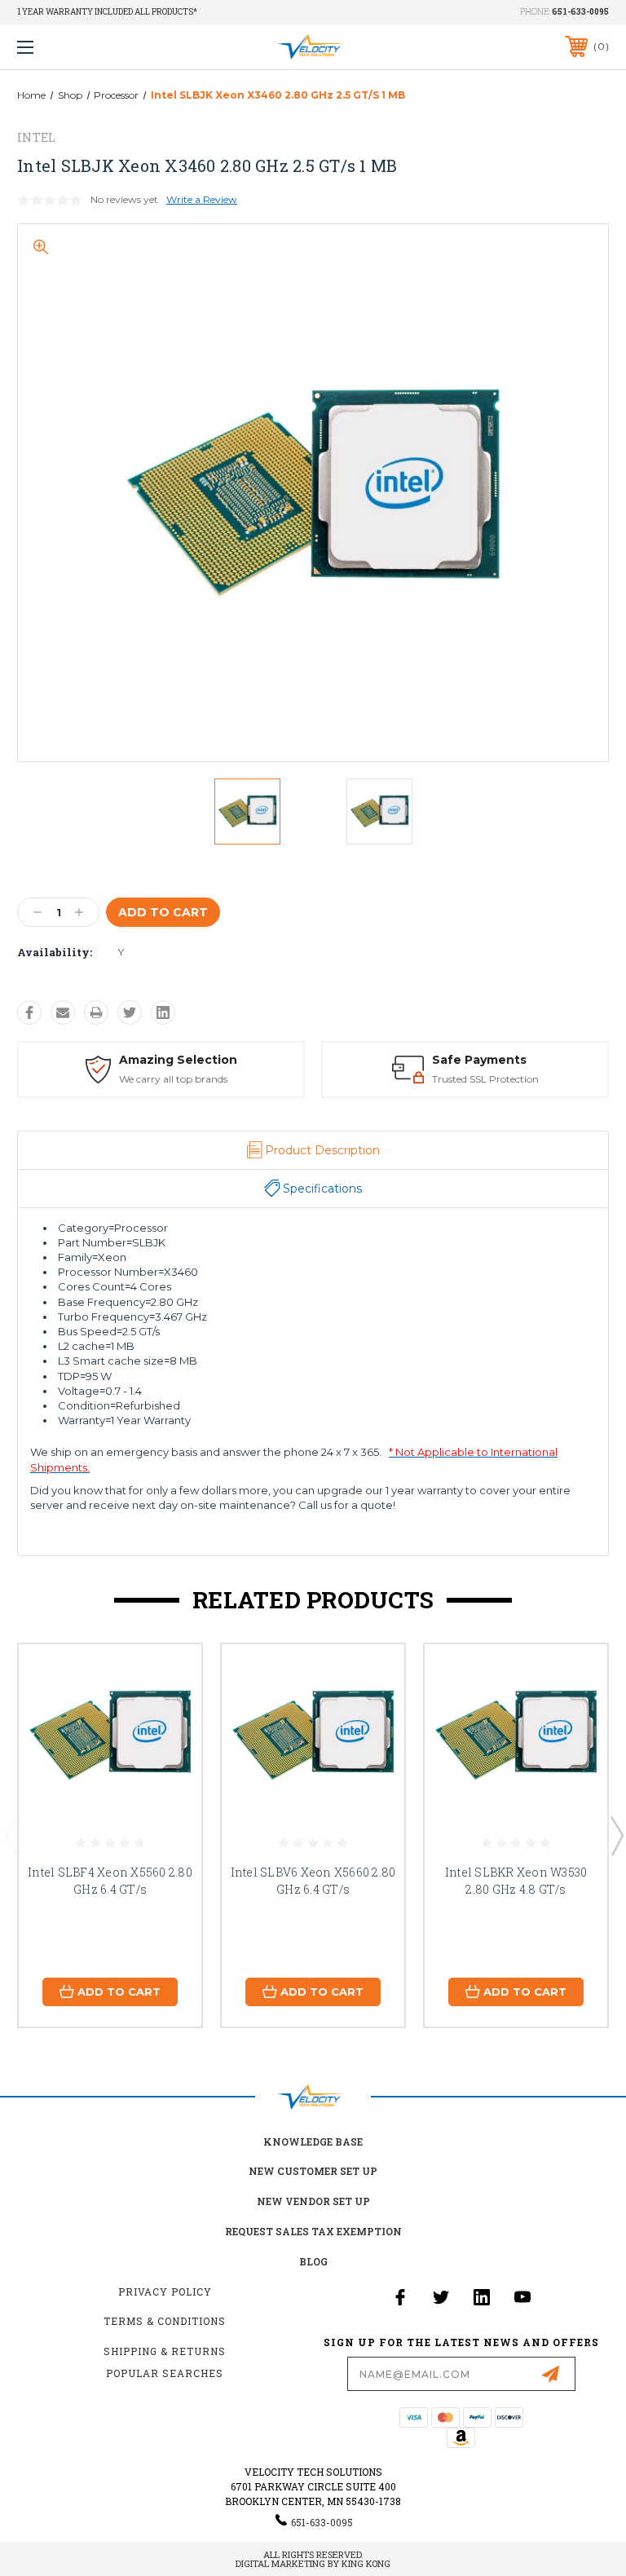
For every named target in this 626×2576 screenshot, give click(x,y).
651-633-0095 (580, 12)
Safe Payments (479, 1060)
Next (616, 1835)
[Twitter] (130, 1012)
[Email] (63, 1012)
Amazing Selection (178, 1060)
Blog (313, 2261)
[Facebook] (29, 1012)
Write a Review (202, 199)
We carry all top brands (173, 1079)
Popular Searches (165, 2373)
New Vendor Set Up (313, 2201)
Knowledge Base (313, 2142)
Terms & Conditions (165, 2321)
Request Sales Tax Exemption (313, 2231)
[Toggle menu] (76, 47)
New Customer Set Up (313, 2171)
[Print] (96, 1012)
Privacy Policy (165, 2291)
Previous (11, 1835)
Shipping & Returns (165, 2351)
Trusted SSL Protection (485, 1079)
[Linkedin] (163, 1012)
